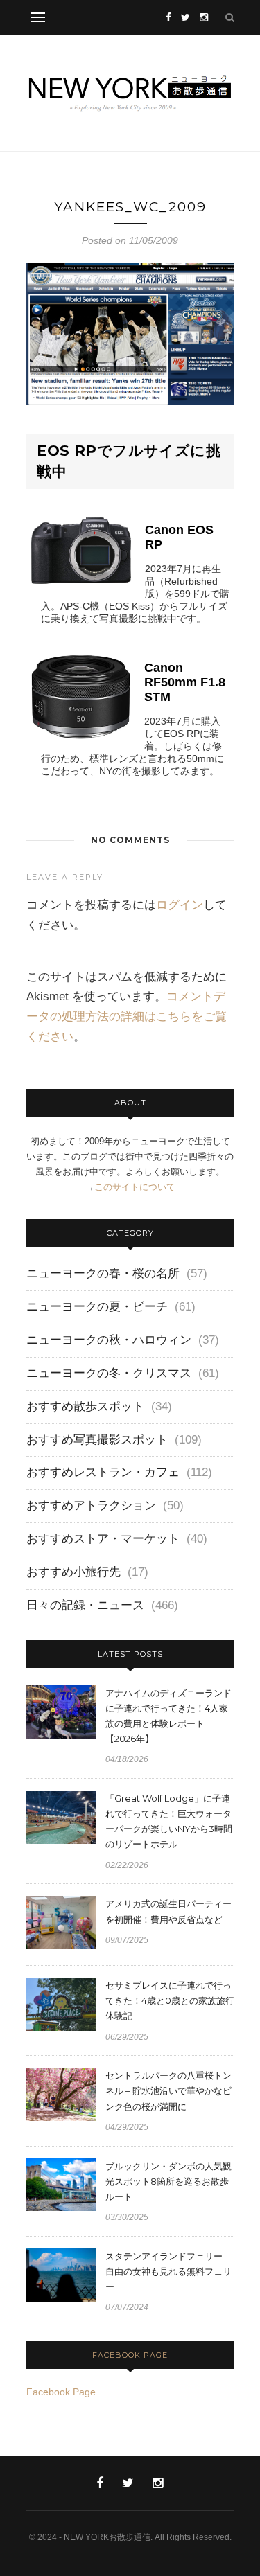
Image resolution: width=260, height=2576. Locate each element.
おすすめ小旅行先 (73, 1572)
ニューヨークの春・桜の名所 (103, 1273)
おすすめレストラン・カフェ (103, 1472)
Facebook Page (130, 2355)
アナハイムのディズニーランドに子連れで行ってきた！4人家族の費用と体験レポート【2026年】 (168, 1716)
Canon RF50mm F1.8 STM (185, 682)
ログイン (180, 905)
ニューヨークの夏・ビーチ (97, 1307)
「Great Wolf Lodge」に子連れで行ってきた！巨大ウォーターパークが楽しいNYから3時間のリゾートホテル (169, 1821)
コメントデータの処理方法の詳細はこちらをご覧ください (127, 1016)
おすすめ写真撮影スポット (97, 1440)
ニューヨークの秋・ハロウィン (109, 1340)
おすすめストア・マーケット (103, 1539)
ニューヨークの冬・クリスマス (109, 1373)
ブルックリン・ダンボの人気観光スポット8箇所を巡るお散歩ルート (168, 2181)
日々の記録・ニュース (85, 1605)
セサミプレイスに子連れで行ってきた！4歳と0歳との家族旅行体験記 (170, 2000)
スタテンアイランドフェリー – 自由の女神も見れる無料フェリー (168, 2271)
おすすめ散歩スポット (85, 1406)
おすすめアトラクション (91, 1505)
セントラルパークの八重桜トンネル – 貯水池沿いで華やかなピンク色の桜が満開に (168, 2090)
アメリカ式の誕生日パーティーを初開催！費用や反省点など (168, 1911)
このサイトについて (135, 1187)
